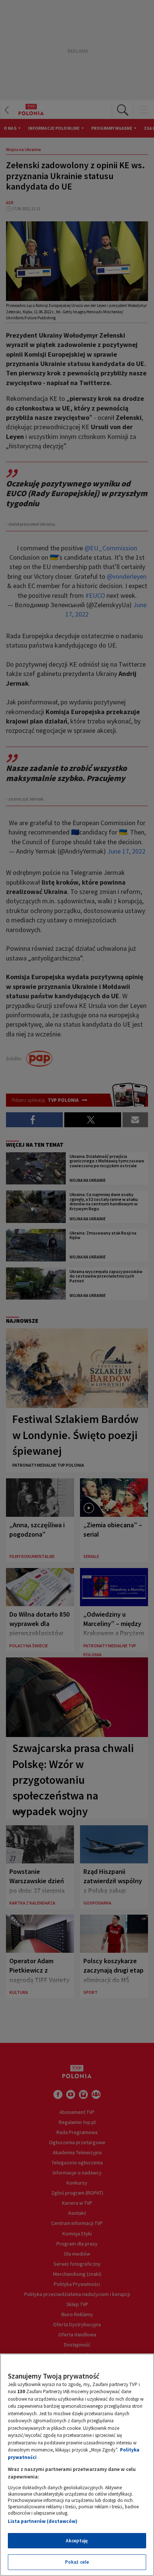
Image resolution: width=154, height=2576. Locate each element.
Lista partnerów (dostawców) (43, 2521)
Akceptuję (77, 2541)
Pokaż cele (77, 2562)
